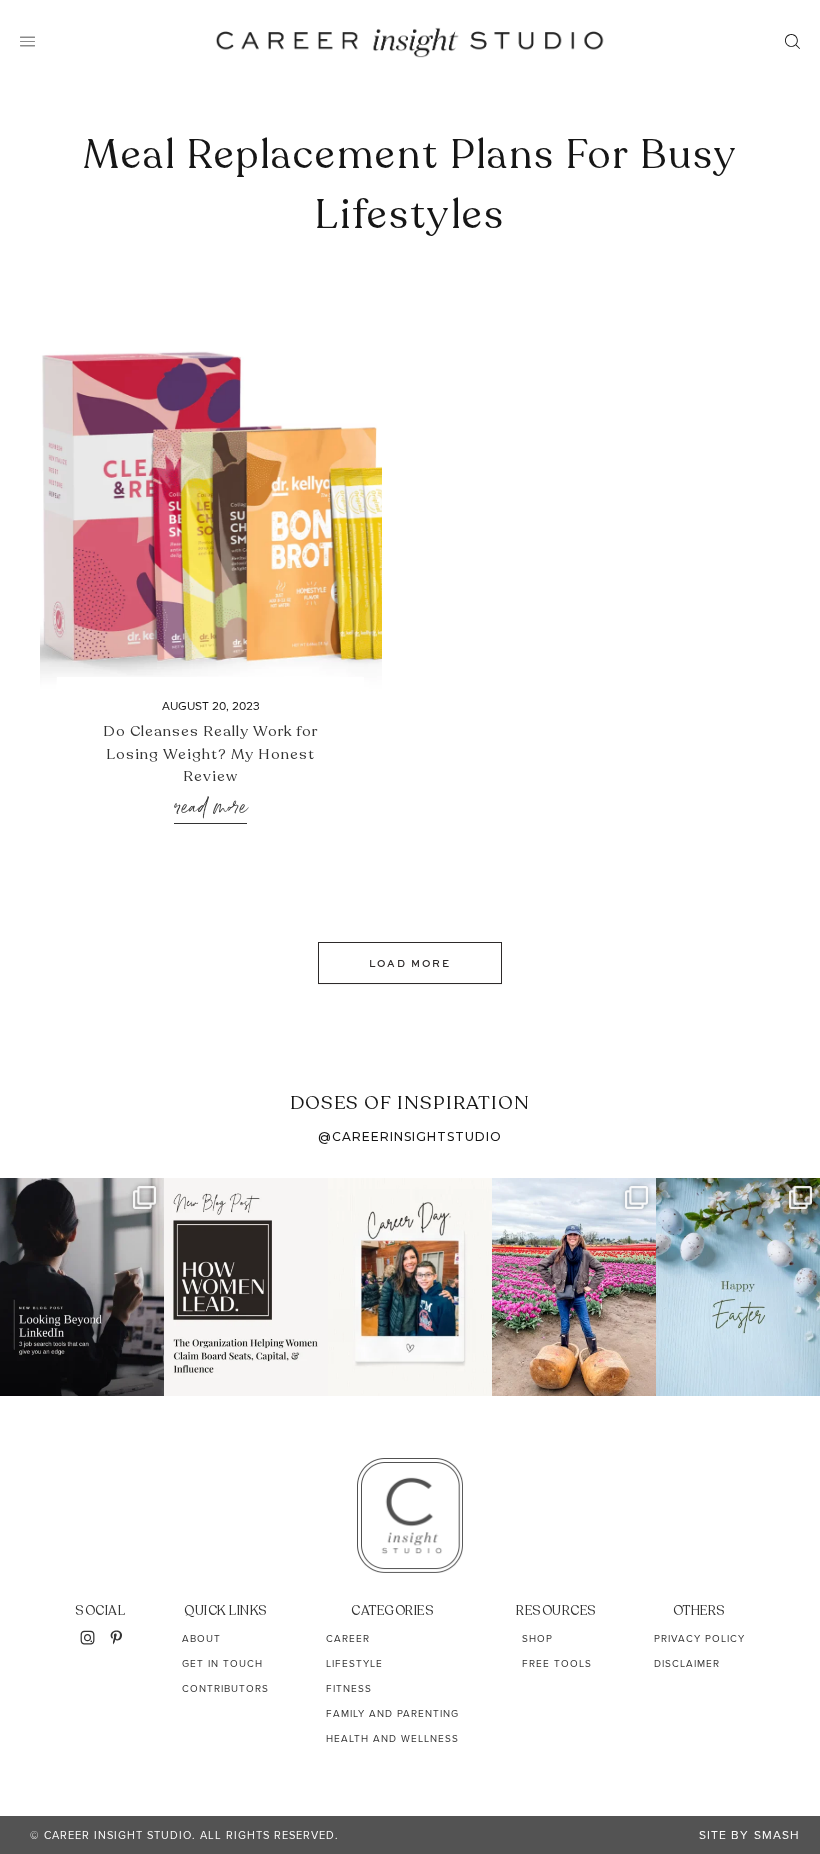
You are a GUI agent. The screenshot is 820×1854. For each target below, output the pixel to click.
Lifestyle (354, 1663)
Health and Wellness (392, 1738)
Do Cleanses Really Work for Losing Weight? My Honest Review (210, 753)
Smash (777, 1835)
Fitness (349, 1688)
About (201, 1638)
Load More (410, 963)
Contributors (225, 1688)
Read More (210, 808)
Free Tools (557, 1663)
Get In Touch (222, 1663)
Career (348, 1638)
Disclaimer (687, 1663)
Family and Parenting (392, 1713)
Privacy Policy (699, 1638)
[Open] (82, 1287)
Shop (537, 1638)
